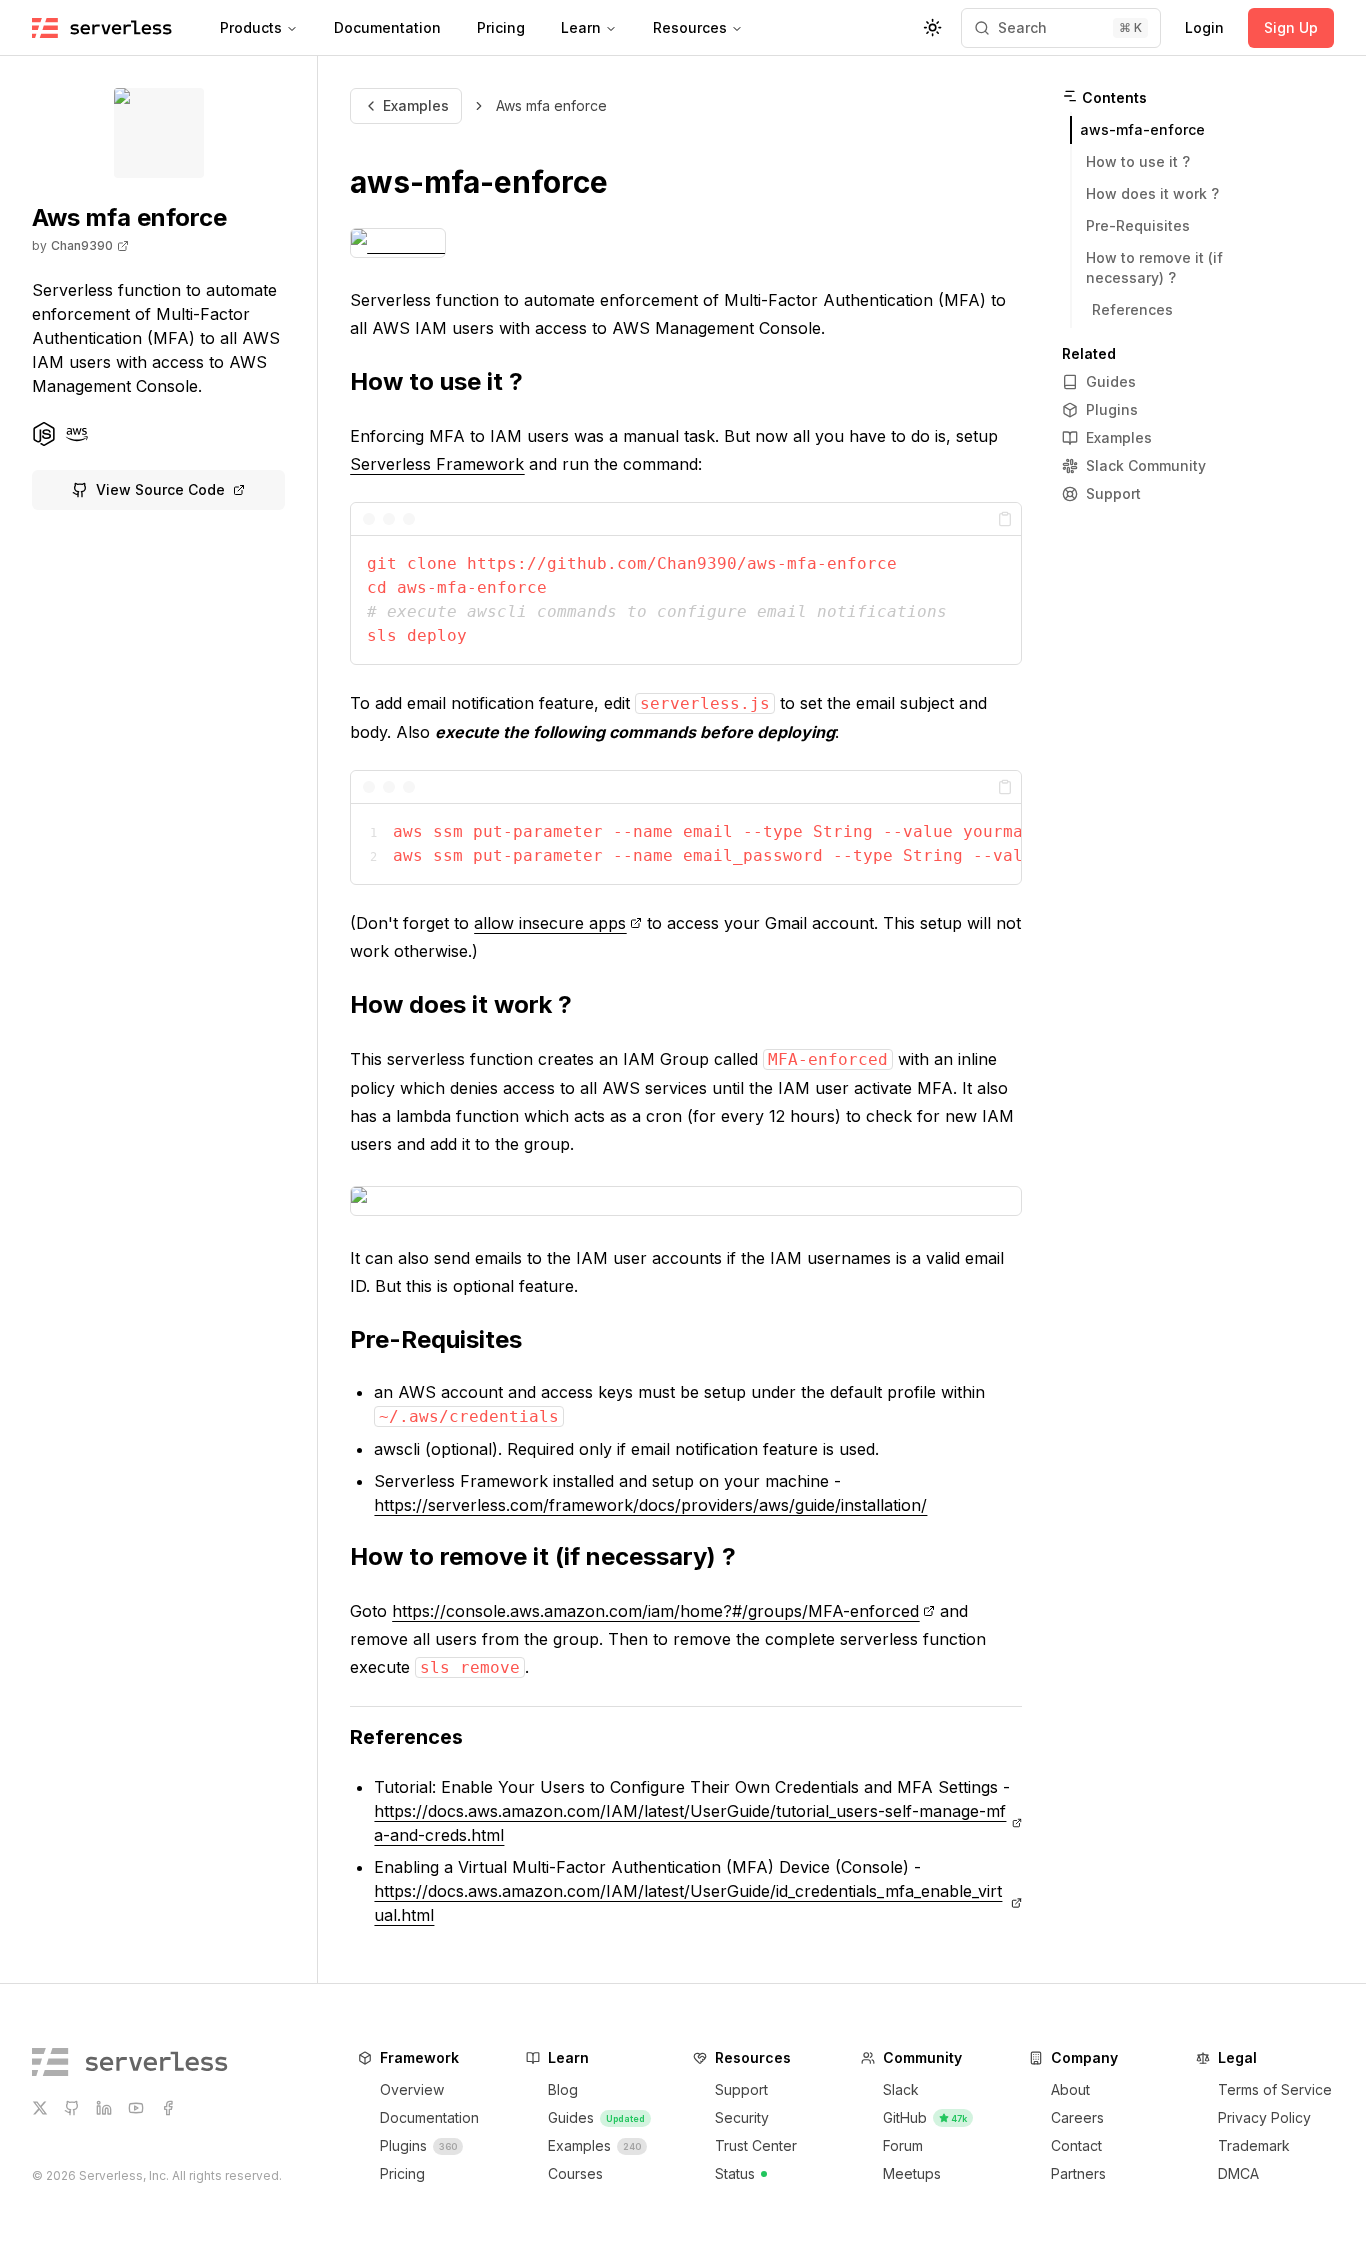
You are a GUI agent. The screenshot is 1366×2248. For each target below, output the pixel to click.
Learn (581, 27)
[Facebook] (168, 2108)
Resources (690, 27)
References (406, 1737)
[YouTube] (136, 2108)
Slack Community (1146, 465)
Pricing (501, 27)
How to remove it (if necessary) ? (543, 1556)
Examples (416, 105)
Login (1204, 27)
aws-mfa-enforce (479, 182)
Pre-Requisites (436, 1339)
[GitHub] (72, 2108)
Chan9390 (82, 245)
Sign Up (1291, 27)
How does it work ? (461, 1004)
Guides (1111, 381)
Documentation (387, 27)
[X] (40, 2108)
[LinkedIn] (104, 2108)
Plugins (1112, 409)
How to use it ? (436, 381)
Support (1113, 493)
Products (251, 27)
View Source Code (160, 489)
